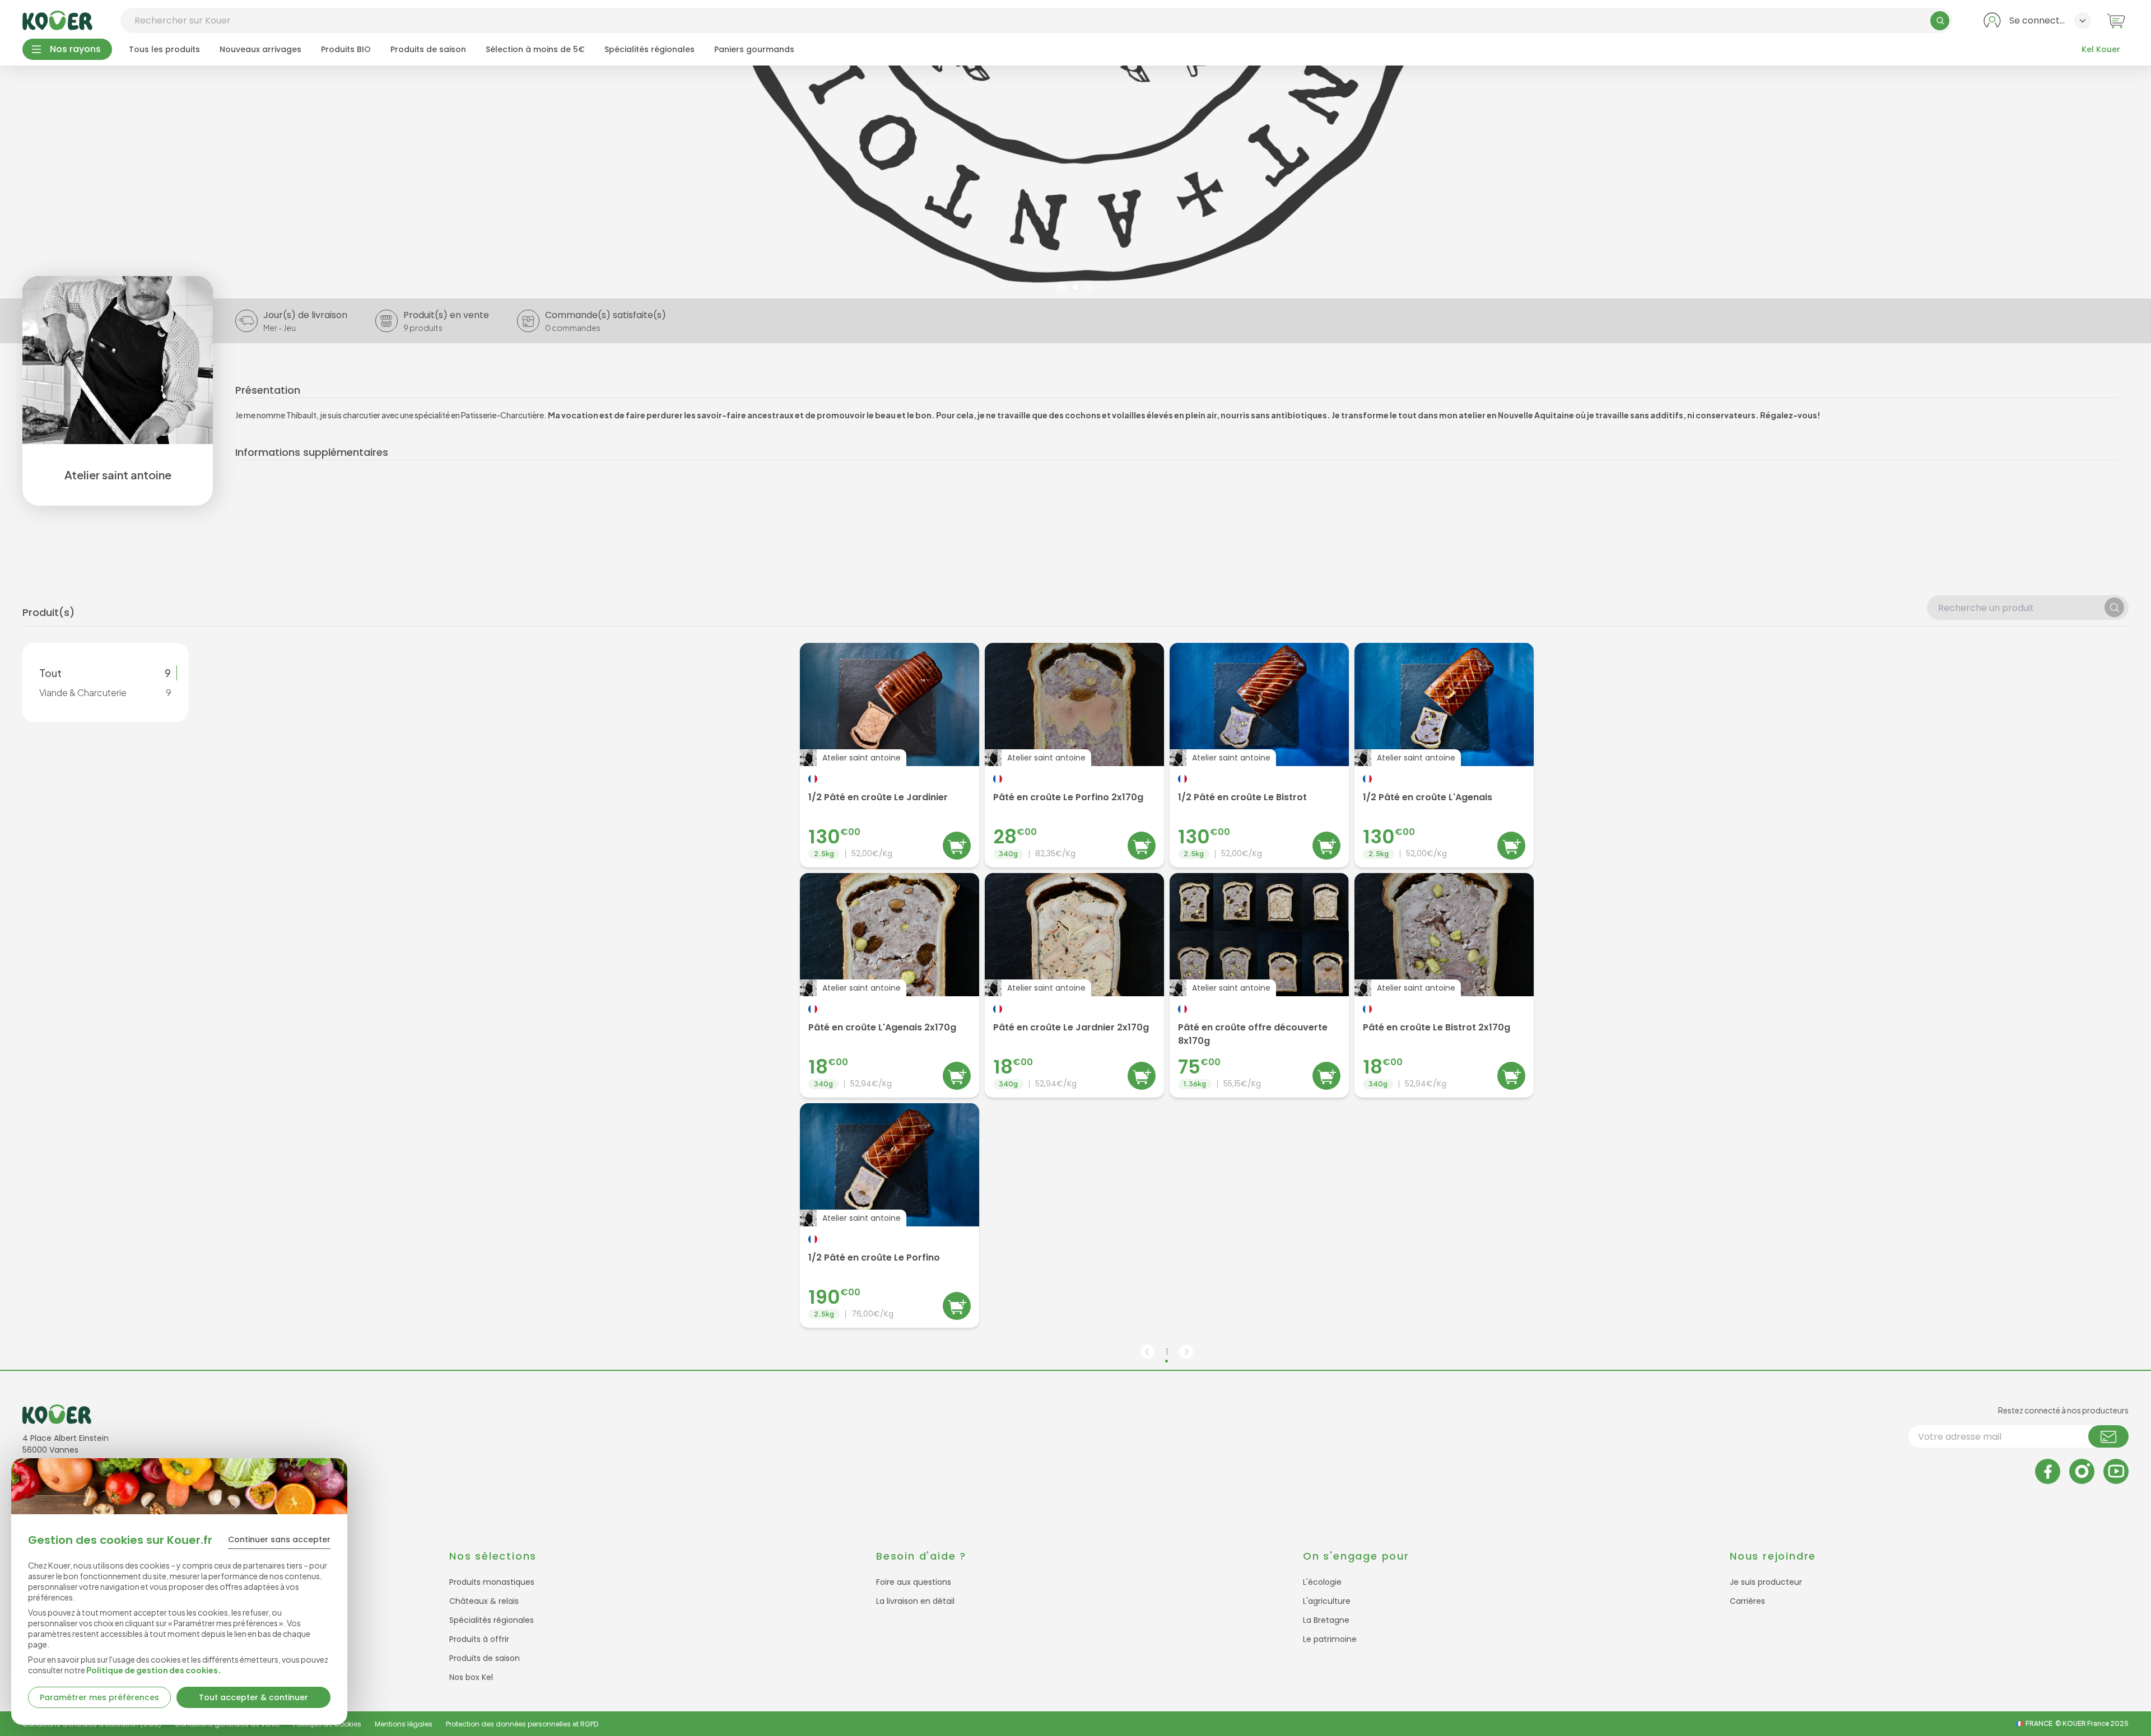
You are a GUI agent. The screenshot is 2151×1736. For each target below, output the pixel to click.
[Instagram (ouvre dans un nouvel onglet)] (2082, 1471)
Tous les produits (164, 49)
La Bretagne (1326, 1620)
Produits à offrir (479, 1639)
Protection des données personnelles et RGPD (522, 1724)
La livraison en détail (915, 1601)
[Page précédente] (1147, 1352)
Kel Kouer (2101, 49)
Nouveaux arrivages (260, 49)
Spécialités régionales (650, 49)
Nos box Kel (471, 1677)
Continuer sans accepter (279, 1539)
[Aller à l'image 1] (1075, 287)
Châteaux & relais (484, 1601)
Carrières (1747, 1601)
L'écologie (1322, 1582)
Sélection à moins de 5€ (535, 49)
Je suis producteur (1766, 1582)
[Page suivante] (1186, 1352)
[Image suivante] (1090, 287)
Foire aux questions (914, 1582)
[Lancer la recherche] (1940, 21)
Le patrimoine (1330, 1639)
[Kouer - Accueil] (57, 20)
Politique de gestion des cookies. (154, 1670)
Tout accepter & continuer (253, 1697)
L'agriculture (1327, 1601)
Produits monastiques (492, 1582)
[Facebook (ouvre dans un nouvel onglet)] (2048, 1471)
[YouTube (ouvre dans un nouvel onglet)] (2116, 1471)
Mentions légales (404, 1724)
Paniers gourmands (754, 49)
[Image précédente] (1061, 287)
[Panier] (2116, 20)
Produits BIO (346, 49)
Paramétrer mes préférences (99, 1697)
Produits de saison (428, 49)
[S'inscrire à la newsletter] (2108, 1436)
